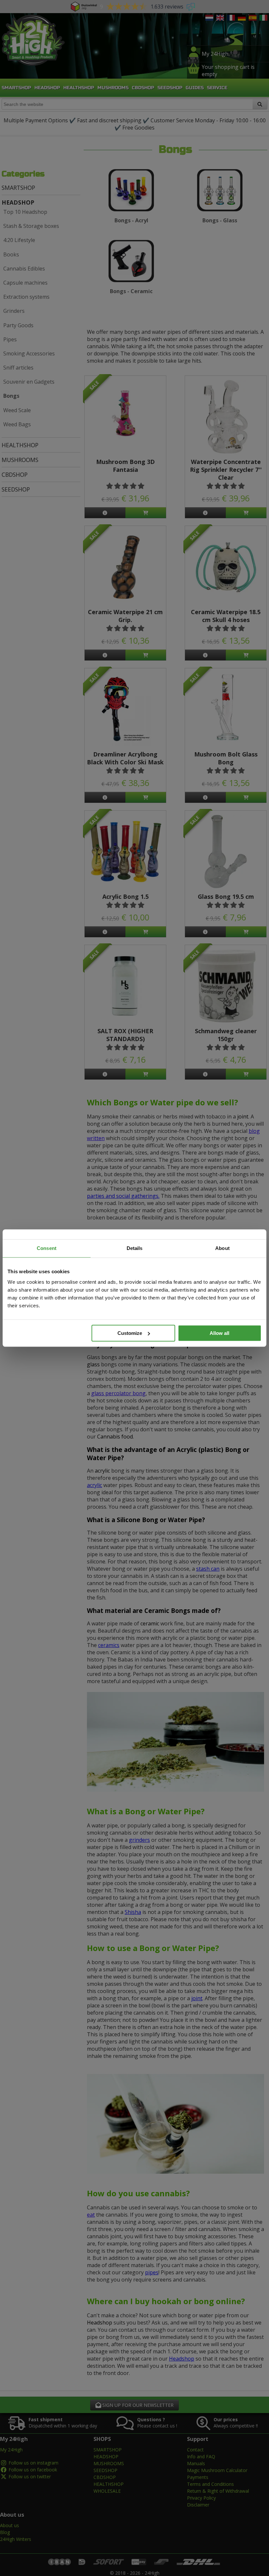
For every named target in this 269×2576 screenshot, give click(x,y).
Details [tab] (135, 1248)
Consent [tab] (47, 1248)
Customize (130, 1333)
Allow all (219, 1333)
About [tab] (222, 1248)
